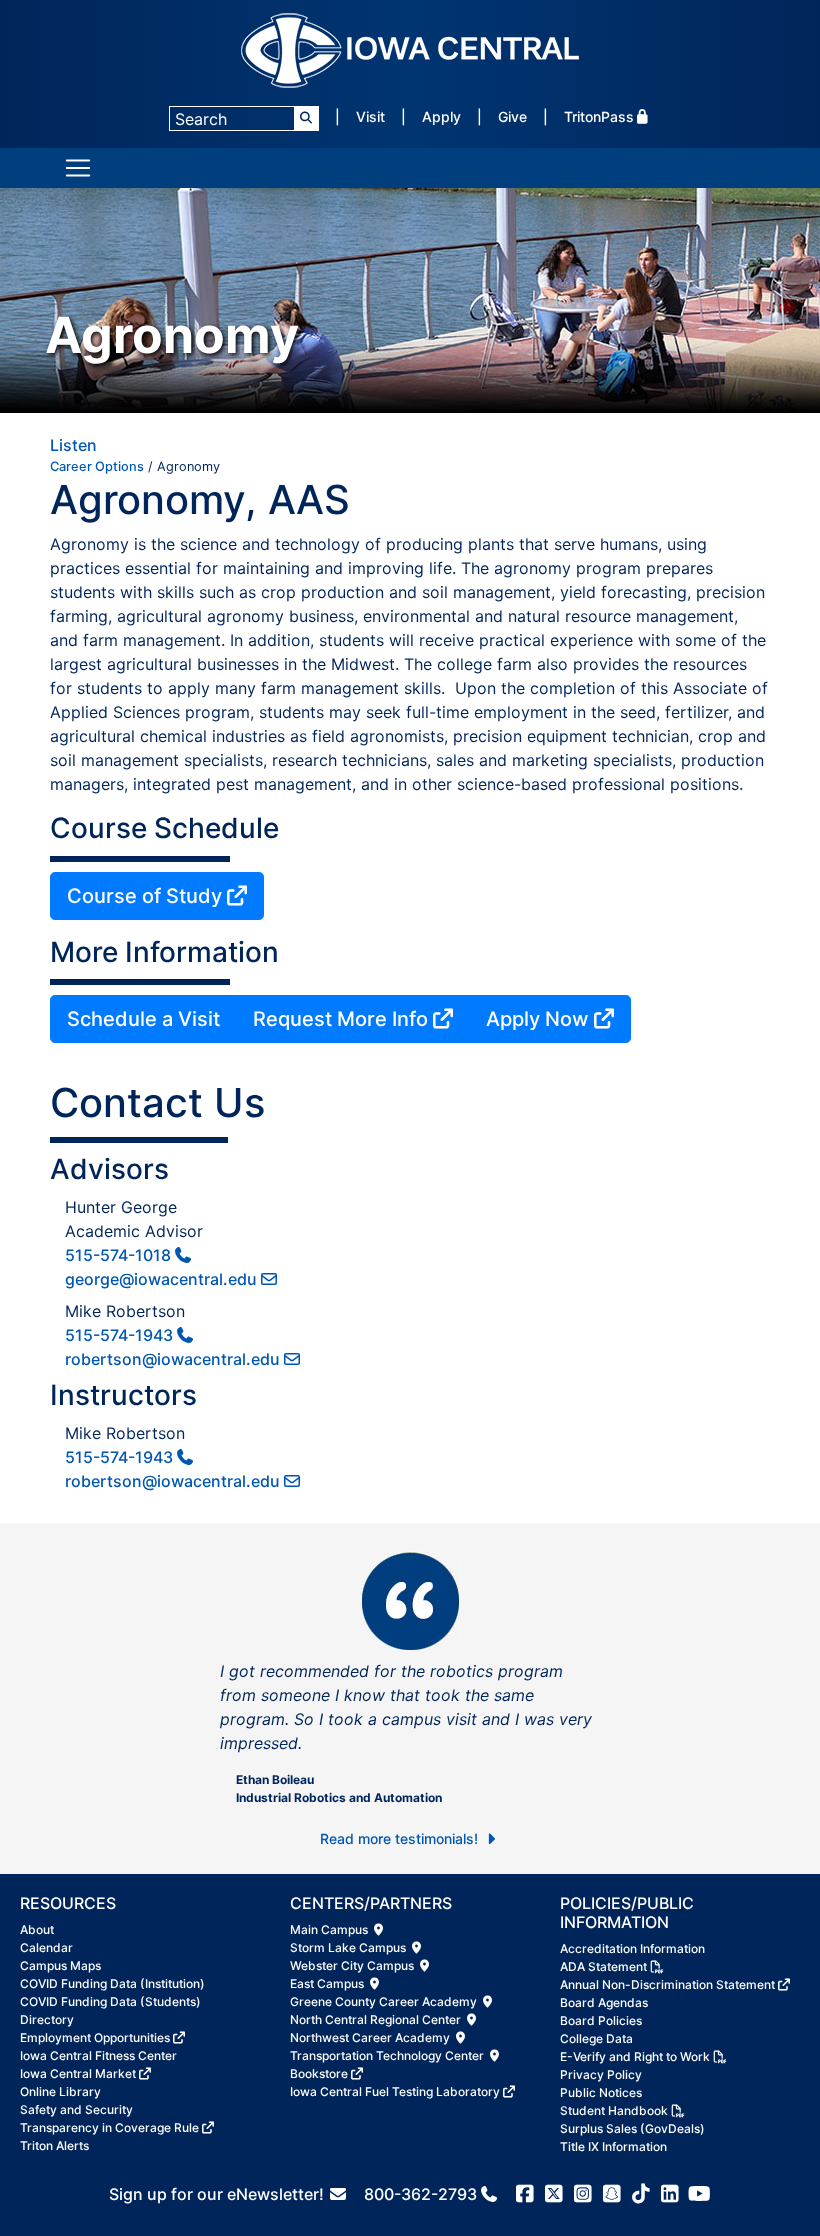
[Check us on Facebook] (525, 2194)
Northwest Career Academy (371, 2037)
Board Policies (601, 2020)
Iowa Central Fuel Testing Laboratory (395, 2091)
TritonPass (599, 116)
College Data (596, 2038)
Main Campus (330, 1929)
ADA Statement (603, 1966)
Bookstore (319, 2073)
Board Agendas (604, 2002)
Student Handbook (614, 2110)
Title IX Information (613, 2146)
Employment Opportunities (95, 2037)
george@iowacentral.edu (161, 1279)
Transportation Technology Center (388, 2055)
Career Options (97, 466)
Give (512, 116)
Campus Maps (60, 1965)
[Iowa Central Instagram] (583, 2194)
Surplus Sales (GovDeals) (632, 2128)
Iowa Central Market (78, 2073)
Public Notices (601, 2092)
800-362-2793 (420, 2194)
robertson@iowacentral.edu (172, 1359)
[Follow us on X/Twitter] (554, 2194)
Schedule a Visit (143, 1019)
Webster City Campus (353, 1965)
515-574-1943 (119, 1335)
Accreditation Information (632, 1948)
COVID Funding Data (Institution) (112, 1983)
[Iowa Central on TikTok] (641, 2194)
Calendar (46, 1947)
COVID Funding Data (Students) (110, 2001)
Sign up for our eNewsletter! (218, 2194)
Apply (441, 116)
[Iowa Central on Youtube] (699, 2194)
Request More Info (340, 1019)
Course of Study (144, 896)
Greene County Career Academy (385, 2001)
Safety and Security (76, 2109)
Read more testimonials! (401, 1838)
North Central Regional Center (377, 2019)
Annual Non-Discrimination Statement (667, 1984)
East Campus (328, 1983)
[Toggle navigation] (78, 168)
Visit (370, 116)
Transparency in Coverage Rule (109, 2127)
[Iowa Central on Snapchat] (612, 2194)
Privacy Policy (601, 2074)
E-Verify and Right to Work (635, 2056)
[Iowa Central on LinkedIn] (670, 2194)
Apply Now (537, 1019)
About (37, 1929)
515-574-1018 (118, 1255)
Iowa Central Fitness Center (98, 2055)
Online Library (60, 2091)
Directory (47, 2019)
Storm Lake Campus (349, 1947)
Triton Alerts (54, 2145)
